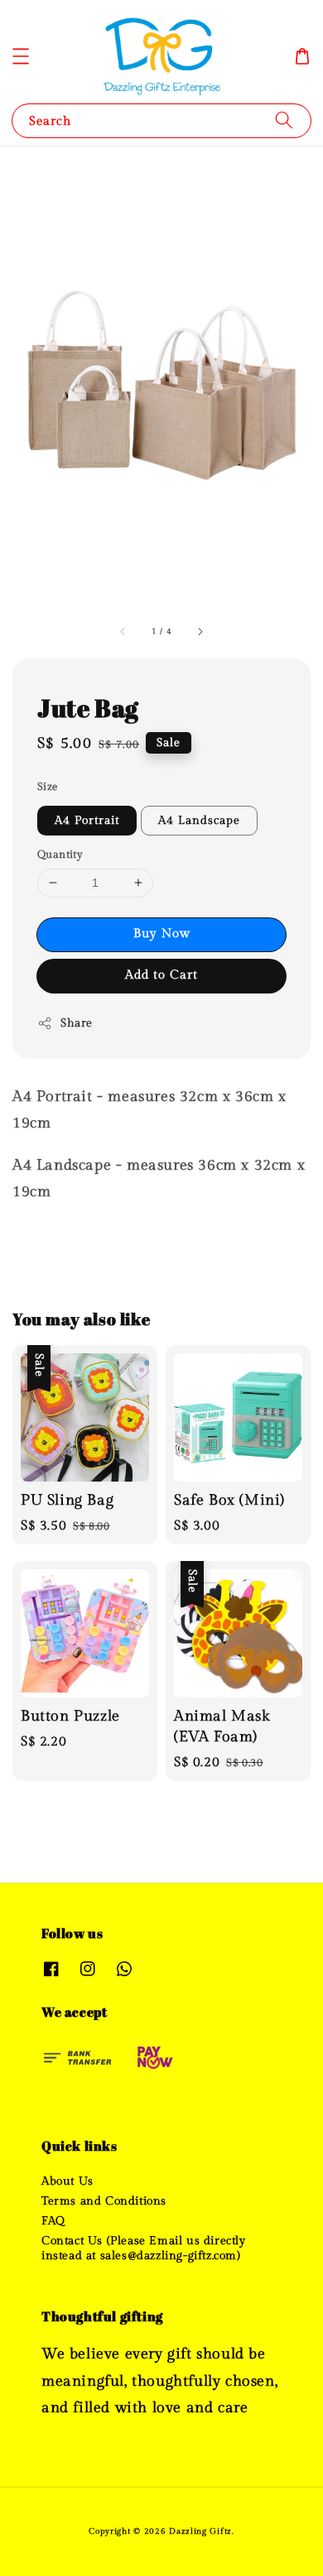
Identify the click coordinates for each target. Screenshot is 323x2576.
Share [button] (77, 1023)
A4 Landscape (199, 821)
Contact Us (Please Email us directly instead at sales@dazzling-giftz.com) (144, 2248)
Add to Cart (161, 975)
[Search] (284, 120)
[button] (21, 56)
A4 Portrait (87, 821)
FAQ (53, 2221)
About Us (67, 2181)
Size (48, 787)
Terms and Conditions (104, 2201)
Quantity (60, 855)
